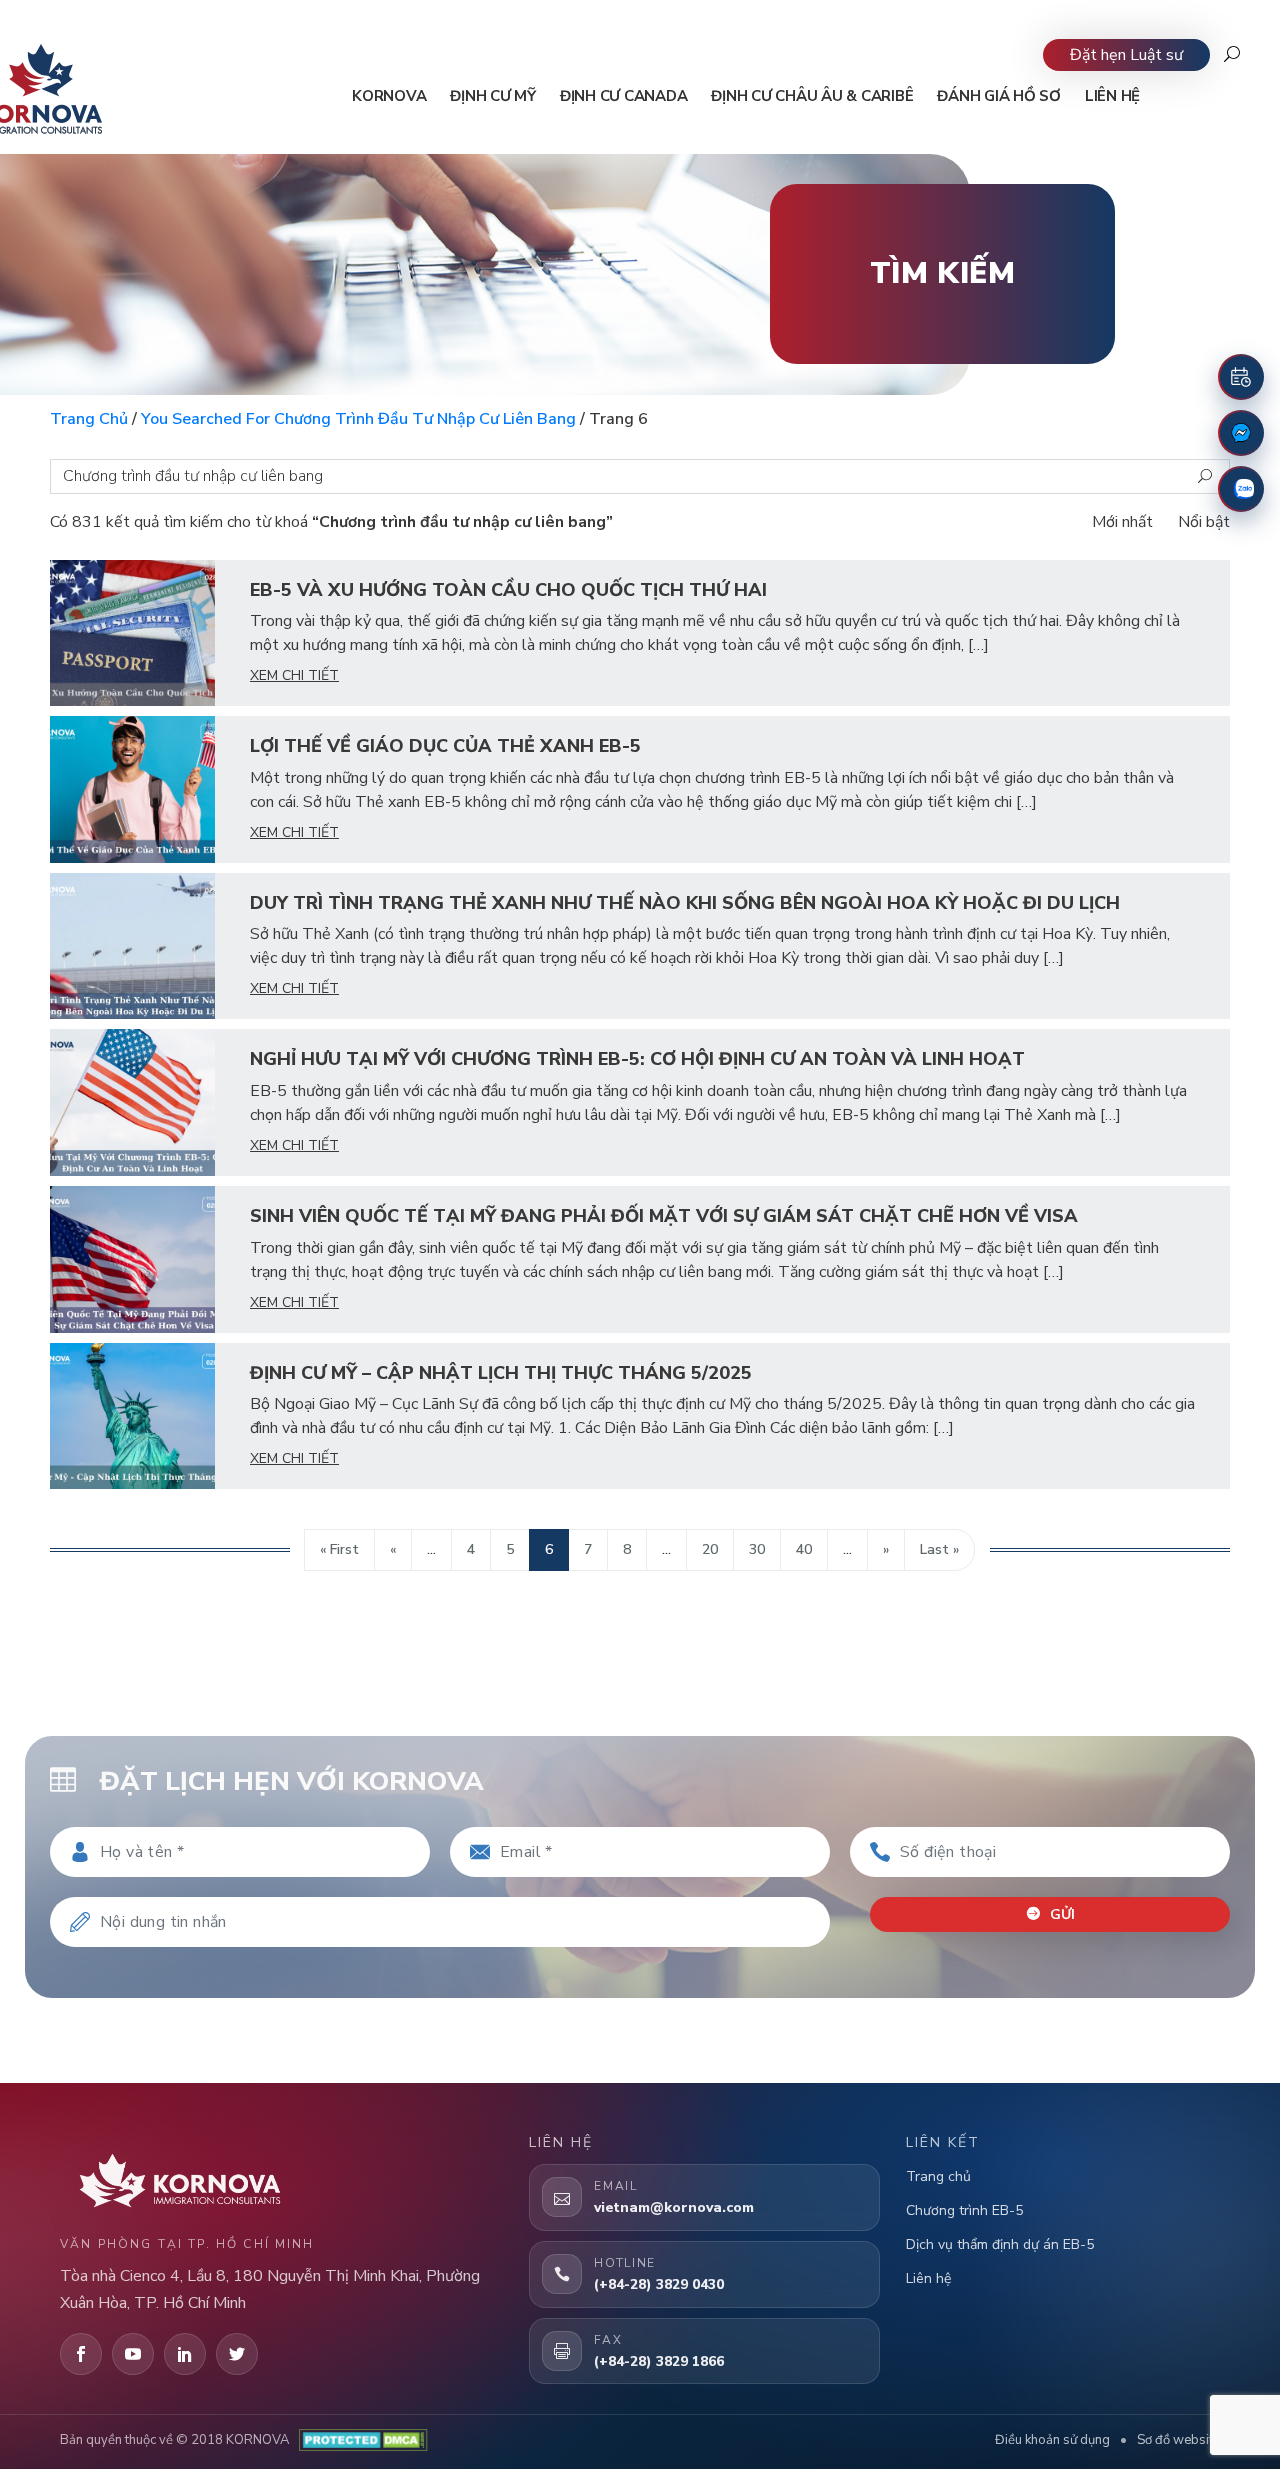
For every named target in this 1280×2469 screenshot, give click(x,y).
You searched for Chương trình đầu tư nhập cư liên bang (358, 419)
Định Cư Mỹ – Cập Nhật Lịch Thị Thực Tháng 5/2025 (501, 1373)
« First (339, 1549)
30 (757, 1549)
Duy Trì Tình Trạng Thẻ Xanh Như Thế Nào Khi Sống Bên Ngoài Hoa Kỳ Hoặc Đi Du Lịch (685, 903)
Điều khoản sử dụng (1052, 2440)
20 (710, 1549)
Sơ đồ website (1178, 2440)
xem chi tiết (294, 675)
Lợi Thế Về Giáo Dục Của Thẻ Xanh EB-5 (445, 746)
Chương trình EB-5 (964, 2210)
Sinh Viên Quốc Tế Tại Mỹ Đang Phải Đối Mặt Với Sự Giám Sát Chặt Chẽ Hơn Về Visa (664, 1216)
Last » (939, 1549)
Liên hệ (928, 2278)
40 (804, 1549)
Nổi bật (1204, 522)
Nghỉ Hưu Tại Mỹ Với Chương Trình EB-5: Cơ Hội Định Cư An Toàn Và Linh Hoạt (637, 1059)
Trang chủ (89, 419)
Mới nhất (1122, 522)
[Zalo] (1241, 489)
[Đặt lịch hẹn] (1241, 377)
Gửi (1060, 1914)
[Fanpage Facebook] (1241, 433)
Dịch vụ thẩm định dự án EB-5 (1000, 2244)
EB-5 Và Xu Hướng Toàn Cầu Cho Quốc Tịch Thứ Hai (508, 590)
